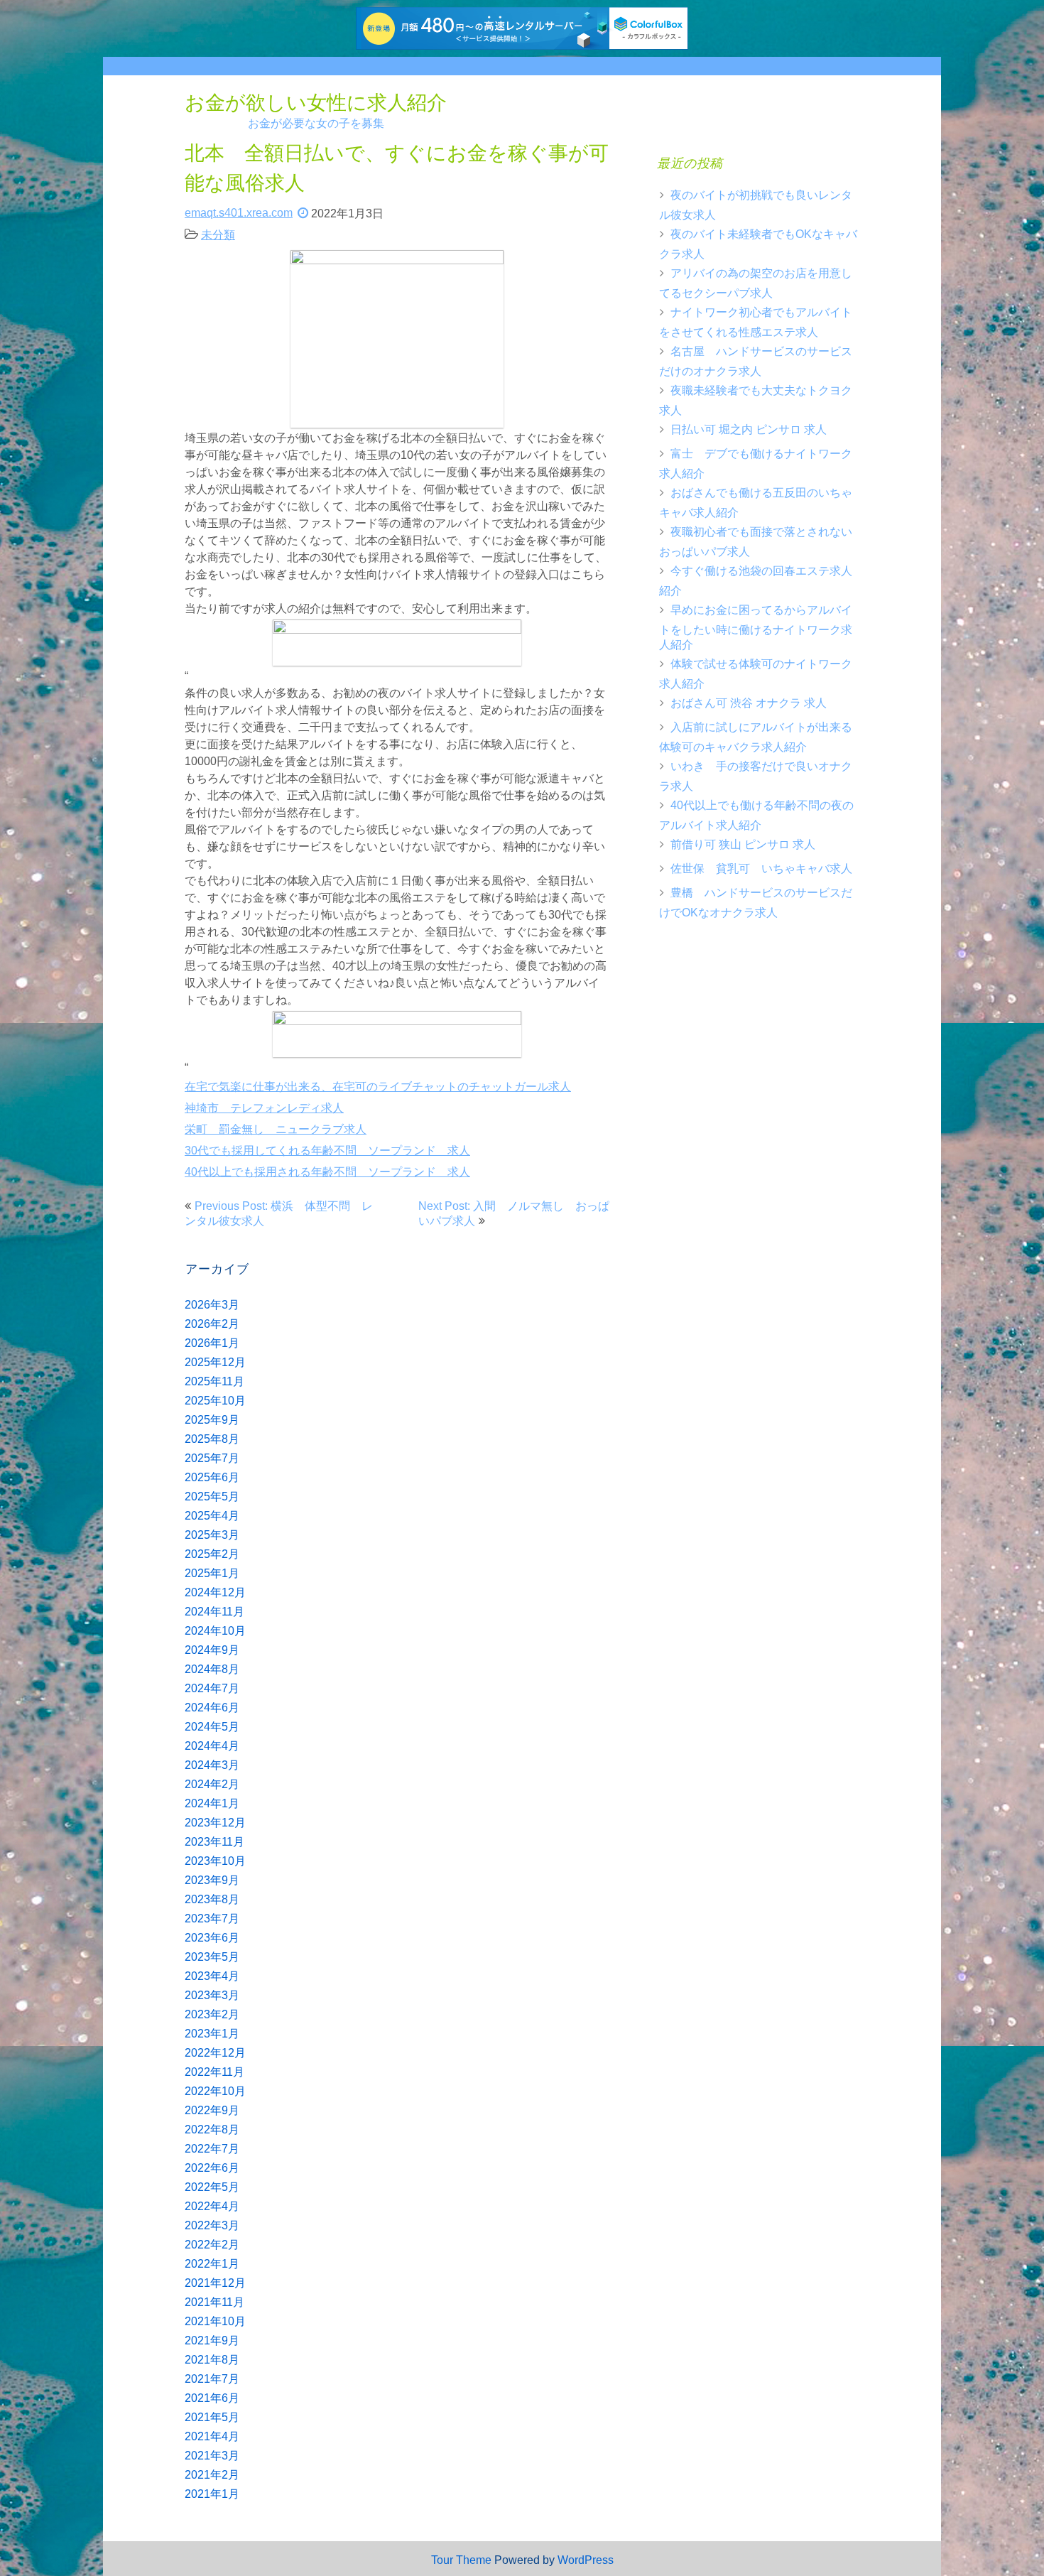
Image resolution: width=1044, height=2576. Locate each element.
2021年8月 (212, 2360)
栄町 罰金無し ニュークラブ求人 (276, 1129)
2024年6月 (212, 1708)
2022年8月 (212, 2129)
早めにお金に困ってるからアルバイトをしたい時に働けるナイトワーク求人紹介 (756, 627)
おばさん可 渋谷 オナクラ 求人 (749, 703)
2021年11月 (214, 2302)
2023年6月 (212, 1938)
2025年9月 (212, 1420)
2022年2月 (212, 2245)
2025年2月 (212, 1554)
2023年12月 (215, 1823)
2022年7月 (212, 2149)
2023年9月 (212, 1880)
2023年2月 (212, 2014)
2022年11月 (214, 2072)
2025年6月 (212, 1477)
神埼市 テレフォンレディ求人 (264, 1108)
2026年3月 (212, 1305)
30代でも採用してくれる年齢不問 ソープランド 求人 (327, 1151)
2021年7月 (212, 2379)
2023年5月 (212, 1957)
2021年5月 (212, 2417)
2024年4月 (212, 1746)
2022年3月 (212, 2225)
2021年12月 (215, 2283)
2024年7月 (212, 1688)
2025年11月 (214, 1381)
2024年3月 (212, 1765)
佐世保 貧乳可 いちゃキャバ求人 (761, 868)
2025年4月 (212, 1516)
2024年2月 (212, 1784)
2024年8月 (212, 1669)
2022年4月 (212, 2206)
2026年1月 (212, 1343)
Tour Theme (461, 2560)
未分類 (218, 235)
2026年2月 (212, 1324)
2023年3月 (212, 1995)
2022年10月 (215, 2091)
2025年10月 (215, 1401)
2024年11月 (214, 1612)
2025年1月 (212, 1573)
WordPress (586, 2560)
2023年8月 (212, 1899)
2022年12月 (215, 2053)
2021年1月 (212, 2494)
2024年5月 (212, 1727)
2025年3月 (212, 1535)
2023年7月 (212, 1919)
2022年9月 (212, 2110)
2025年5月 (212, 1497)
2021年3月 (212, 2456)
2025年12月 (215, 1362)
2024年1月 (212, 1803)
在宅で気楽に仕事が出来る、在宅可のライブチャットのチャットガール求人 (378, 1087)
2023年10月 (215, 1861)
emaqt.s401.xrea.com (239, 213)
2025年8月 (212, 1439)
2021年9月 (212, 2340)
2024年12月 (215, 1592)
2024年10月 (215, 1631)
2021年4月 (212, 2436)
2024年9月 (212, 1650)
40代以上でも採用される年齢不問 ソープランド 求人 (327, 1172)
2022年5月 (212, 2187)
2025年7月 (212, 1458)
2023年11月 (214, 1842)
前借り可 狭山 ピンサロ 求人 (743, 844)
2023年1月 (212, 2034)
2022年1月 (212, 2264)
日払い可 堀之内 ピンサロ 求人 (749, 429)
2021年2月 (212, 2475)
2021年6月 (212, 2398)
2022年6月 (212, 2168)
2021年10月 (215, 2321)
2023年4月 (212, 1976)
